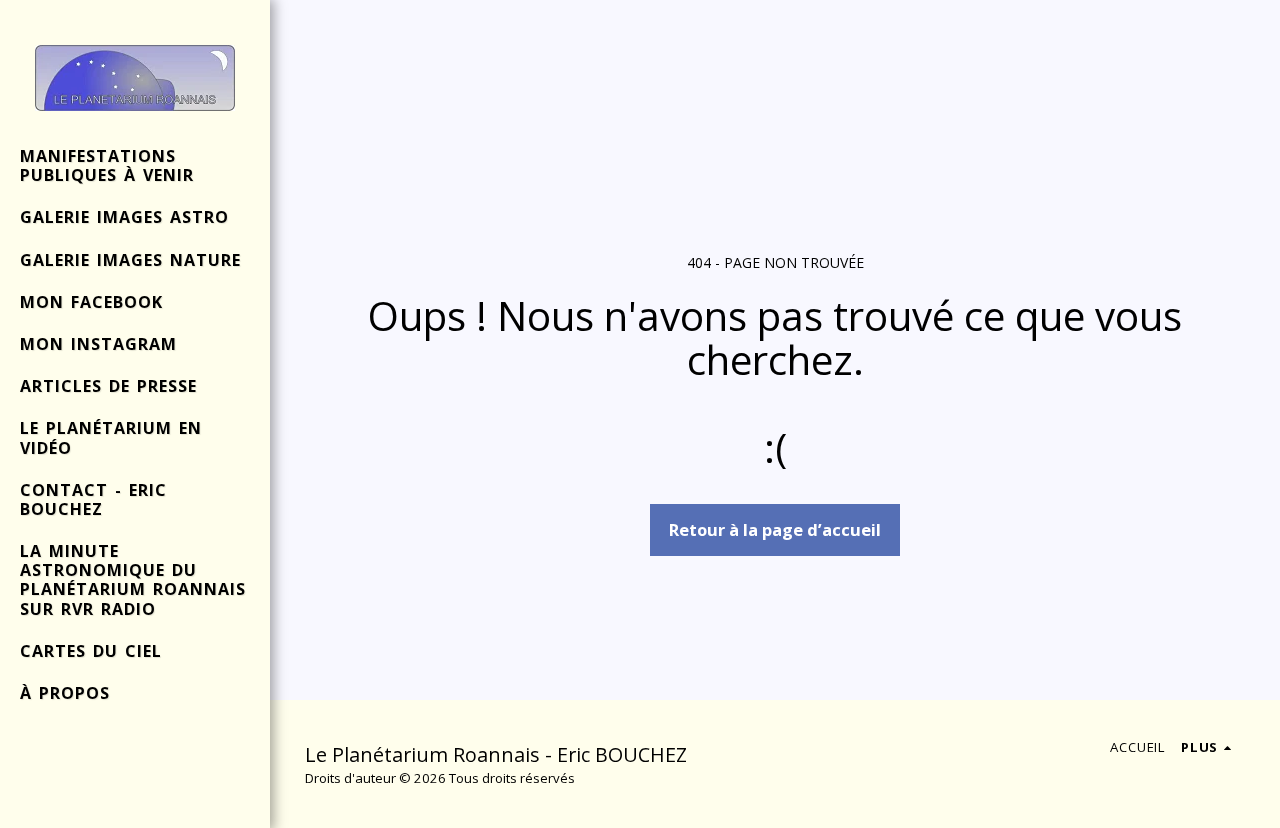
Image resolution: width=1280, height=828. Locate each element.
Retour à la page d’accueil (775, 529)
